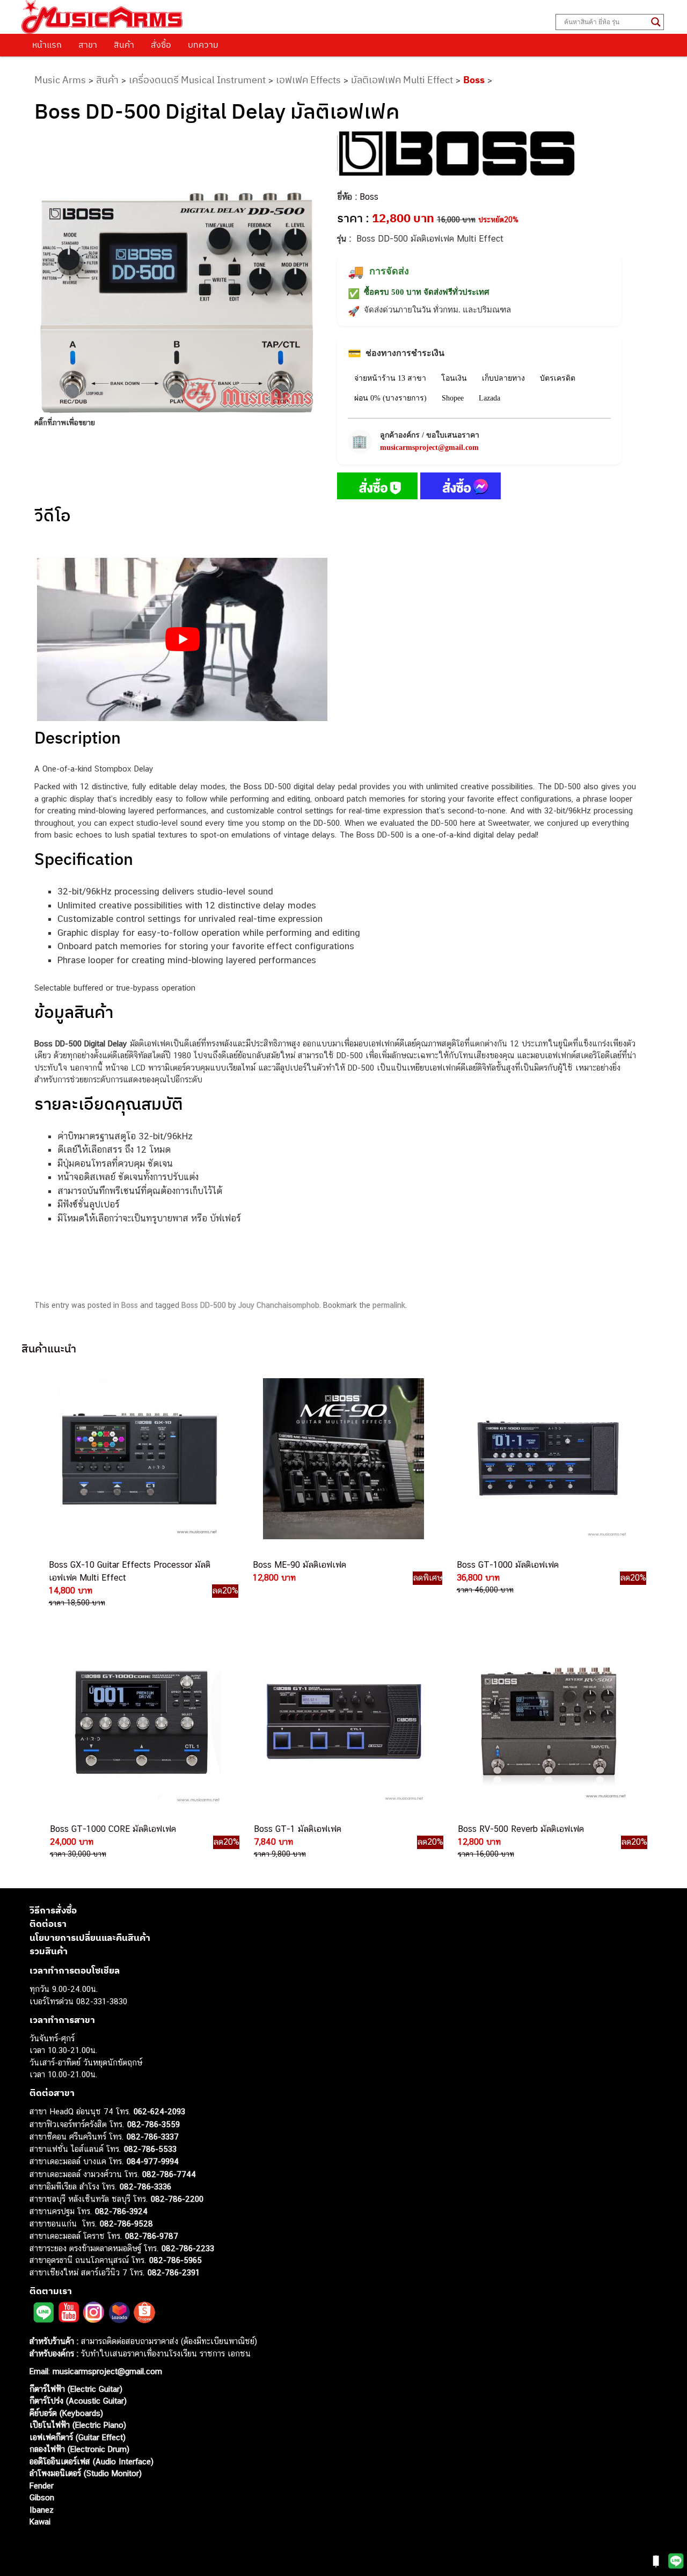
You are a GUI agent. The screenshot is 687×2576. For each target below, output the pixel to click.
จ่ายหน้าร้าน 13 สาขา (390, 378)
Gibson (42, 2497)
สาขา (88, 45)
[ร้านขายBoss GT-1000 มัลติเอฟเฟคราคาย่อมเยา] (546, 1459)
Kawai (40, 2522)
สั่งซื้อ (161, 45)
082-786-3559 (154, 2124)
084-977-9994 (153, 2161)
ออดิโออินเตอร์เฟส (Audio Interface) (92, 2461)
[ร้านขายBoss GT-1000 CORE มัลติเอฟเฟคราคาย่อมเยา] (140, 1723)
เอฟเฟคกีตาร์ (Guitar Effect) (78, 2437)
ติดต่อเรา (48, 1924)
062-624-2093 (159, 2111)
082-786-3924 (121, 2211)
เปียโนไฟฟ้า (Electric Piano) (78, 2425)
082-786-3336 (145, 2186)
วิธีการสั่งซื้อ (53, 1910)
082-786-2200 (177, 2198)
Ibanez (42, 2509)
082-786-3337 (153, 2137)
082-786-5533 (150, 2148)
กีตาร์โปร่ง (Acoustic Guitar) (78, 2401)
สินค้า (124, 45)
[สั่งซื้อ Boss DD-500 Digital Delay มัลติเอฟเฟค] (377, 488)
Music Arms (60, 80)
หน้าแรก (47, 45)
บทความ (203, 45)
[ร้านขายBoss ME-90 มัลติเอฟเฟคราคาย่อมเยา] (342, 1459)
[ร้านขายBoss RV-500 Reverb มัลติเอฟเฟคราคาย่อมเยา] (547, 1723)
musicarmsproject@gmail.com (429, 447)
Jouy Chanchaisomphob (279, 1305)
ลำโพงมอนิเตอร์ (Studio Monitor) (86, 2473)
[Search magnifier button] (656, 22)
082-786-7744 (169, 2174)
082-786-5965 (176, 2260)
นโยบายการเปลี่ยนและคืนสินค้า (90, 1937)
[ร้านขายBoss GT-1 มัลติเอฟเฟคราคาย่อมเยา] (343, 1723)
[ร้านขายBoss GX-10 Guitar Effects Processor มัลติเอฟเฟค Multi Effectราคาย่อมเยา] (138, 1459)
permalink (389, 1305)
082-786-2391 (174, 2272)
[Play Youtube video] (182, 639)
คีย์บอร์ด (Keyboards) (66, 2413)
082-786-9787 (152, 2236)
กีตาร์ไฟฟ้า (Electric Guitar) (76, 2388)
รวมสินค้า (49, 1951)
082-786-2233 (188, 2248)
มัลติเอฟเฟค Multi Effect (402, 80)
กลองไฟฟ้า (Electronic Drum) (79, 2449)
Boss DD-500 (204, 1305)
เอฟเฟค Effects (308, 80)
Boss (474, 80)
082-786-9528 (126, 2223)
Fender (42, 2485)
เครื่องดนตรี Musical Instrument (197, 80)
